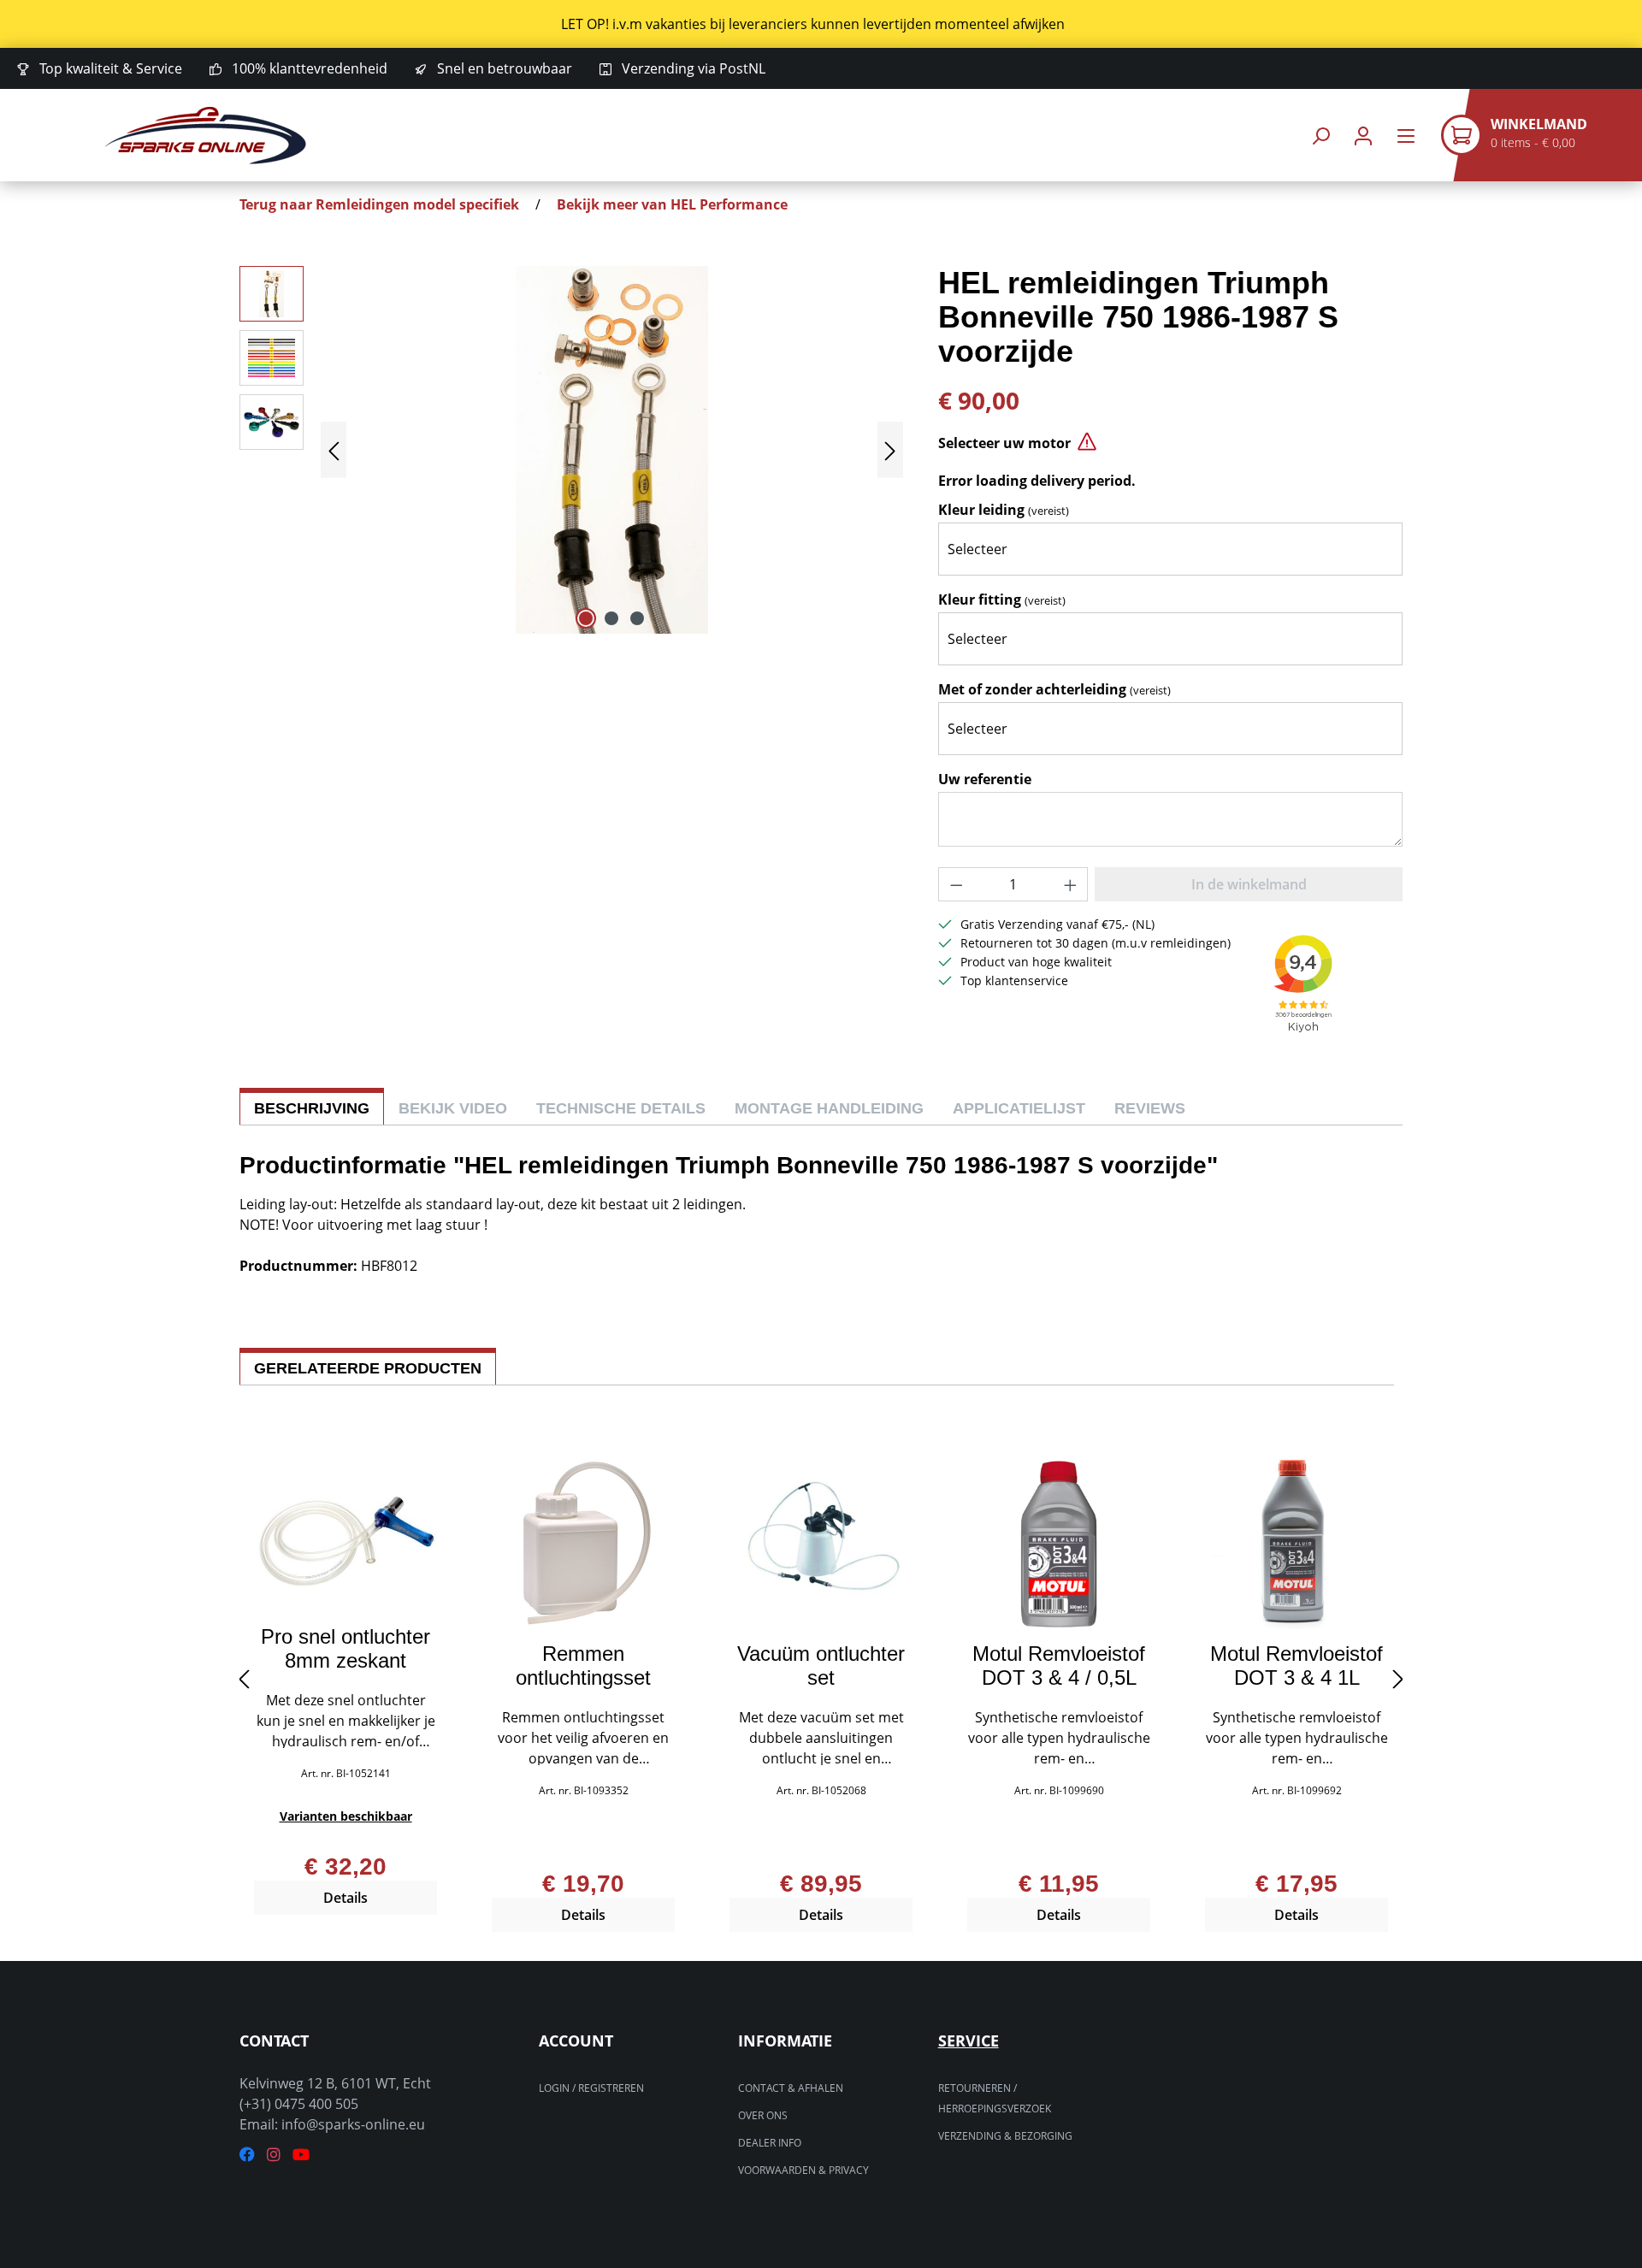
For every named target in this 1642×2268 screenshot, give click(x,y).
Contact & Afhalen (791, 2088)
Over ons (763, 2115)
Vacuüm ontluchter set (821, 1666)
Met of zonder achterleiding (1054, 689)
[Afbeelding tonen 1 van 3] (586, 618)
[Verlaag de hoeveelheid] (956, 884)
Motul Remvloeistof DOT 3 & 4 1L (1296, 1666)
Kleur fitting (1002, 599)
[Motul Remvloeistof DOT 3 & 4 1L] (1296, 1544)
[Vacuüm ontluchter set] (821, 1544)
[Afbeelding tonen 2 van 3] (611, 618)
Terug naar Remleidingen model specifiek (379, 204)
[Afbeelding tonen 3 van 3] (637, 618)
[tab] (312, 1106)
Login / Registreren (591, 2088)
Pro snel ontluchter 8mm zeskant (346, 1649)
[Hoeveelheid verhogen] (1071, 884)
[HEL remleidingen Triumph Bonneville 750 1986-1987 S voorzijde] (612, 450)
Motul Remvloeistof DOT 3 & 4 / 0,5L (1059, 1666)
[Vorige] (334, 450)
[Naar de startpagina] (205, 136)
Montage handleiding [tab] (829, 1108)
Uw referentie (985, 779)
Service (969, 2041)
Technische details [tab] (621, 1108)
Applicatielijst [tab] (1019, 1108)
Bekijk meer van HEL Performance (672, 204)
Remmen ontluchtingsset (583, 1666)
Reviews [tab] (1150, 1108)
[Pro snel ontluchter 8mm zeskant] (346, 1535)
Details (346, 1898)
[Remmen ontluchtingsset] (583, 1544)
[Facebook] (247, 2155)
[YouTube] (301, 2155)
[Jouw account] (1363, 136)
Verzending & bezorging (1005, 2136)
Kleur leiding (1004, 510)
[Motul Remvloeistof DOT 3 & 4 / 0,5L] (1059, 1544)
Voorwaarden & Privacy (803, 2170)
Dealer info (770, 2143)
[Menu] (1406, 136)
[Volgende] (890, 450)
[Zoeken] (1320, 136)
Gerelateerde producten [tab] (368, 1368)
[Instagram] (274, 2155)
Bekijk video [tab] (453, 1108)
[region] (821, 24)
